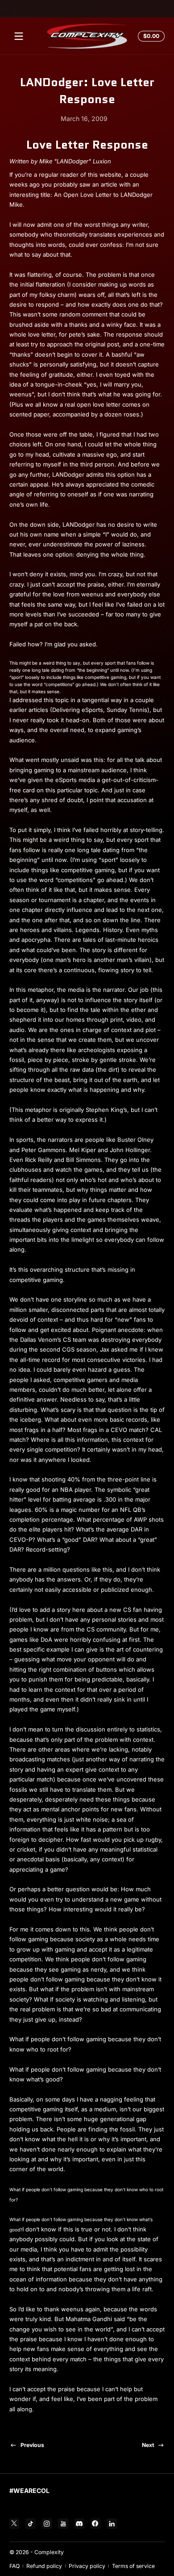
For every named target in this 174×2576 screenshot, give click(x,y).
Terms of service (133, 2566)
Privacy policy (87, 2566)
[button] (150, 36)
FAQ (14, 2566)
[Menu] (19, 36)
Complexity (49, 2552)
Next (148, 2445)
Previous (32, 2445)
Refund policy (44, 2566)
